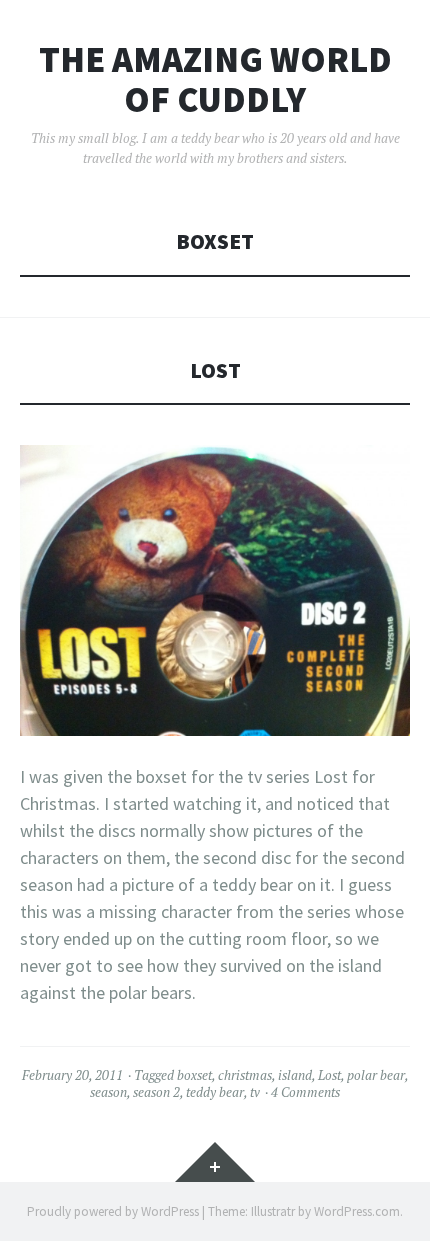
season (108, 1092)
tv (255, 1092)
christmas (245, 1075)
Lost (215, 370)
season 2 (156, 1092)
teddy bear (215, 1092)
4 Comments (305, 1092)
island (295, 1075)
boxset (194, 1075)
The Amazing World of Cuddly (215, 79)
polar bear (376, 1075)
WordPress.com (357, 1211)
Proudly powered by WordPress (113, 1211)
